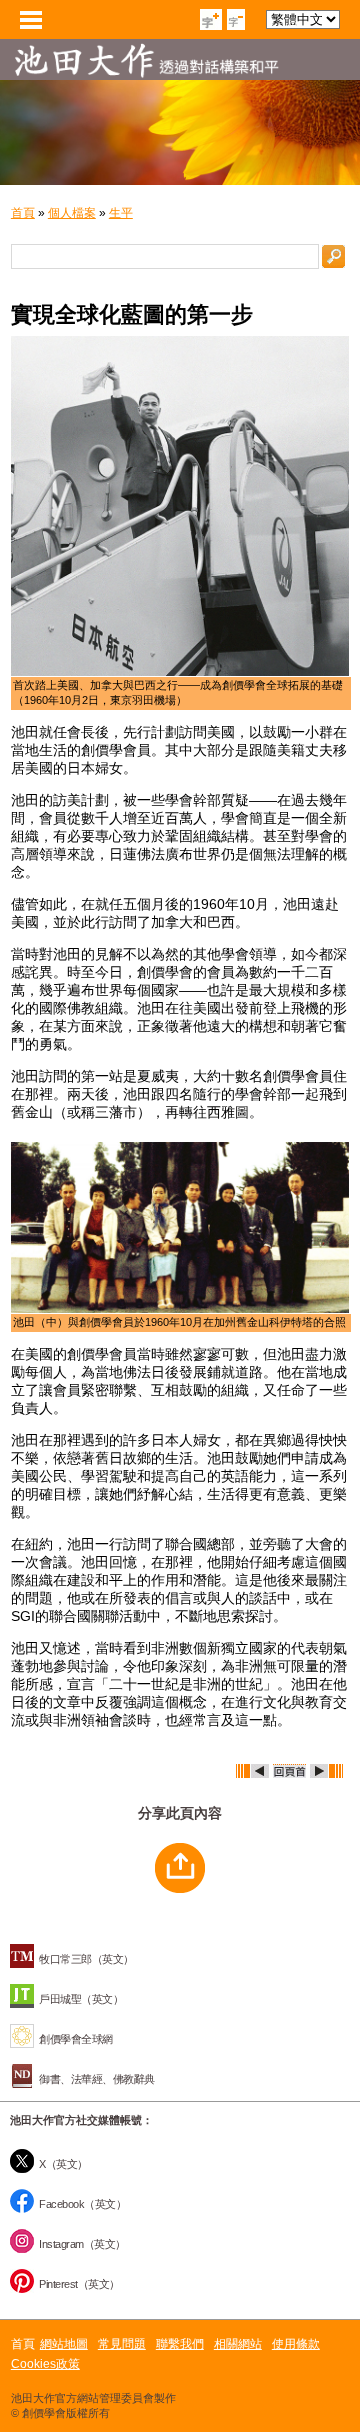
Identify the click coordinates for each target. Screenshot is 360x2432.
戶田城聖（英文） (81, 1999)
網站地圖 (64, 2344)
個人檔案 (72, 213)
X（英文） (63, 2164)
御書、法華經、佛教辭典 (97, 2079)
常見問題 (122, 2344)
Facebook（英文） (82, 2204)
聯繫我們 (180, 2344)
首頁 (23, 213)
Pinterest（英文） (79, 2284)
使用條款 (296, 2344)
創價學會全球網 (76, 2039)
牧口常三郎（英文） (86, 1959)
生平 (121, 213)
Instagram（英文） (82, 2244)
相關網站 (238, 2344)
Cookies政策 (45, 2364)
